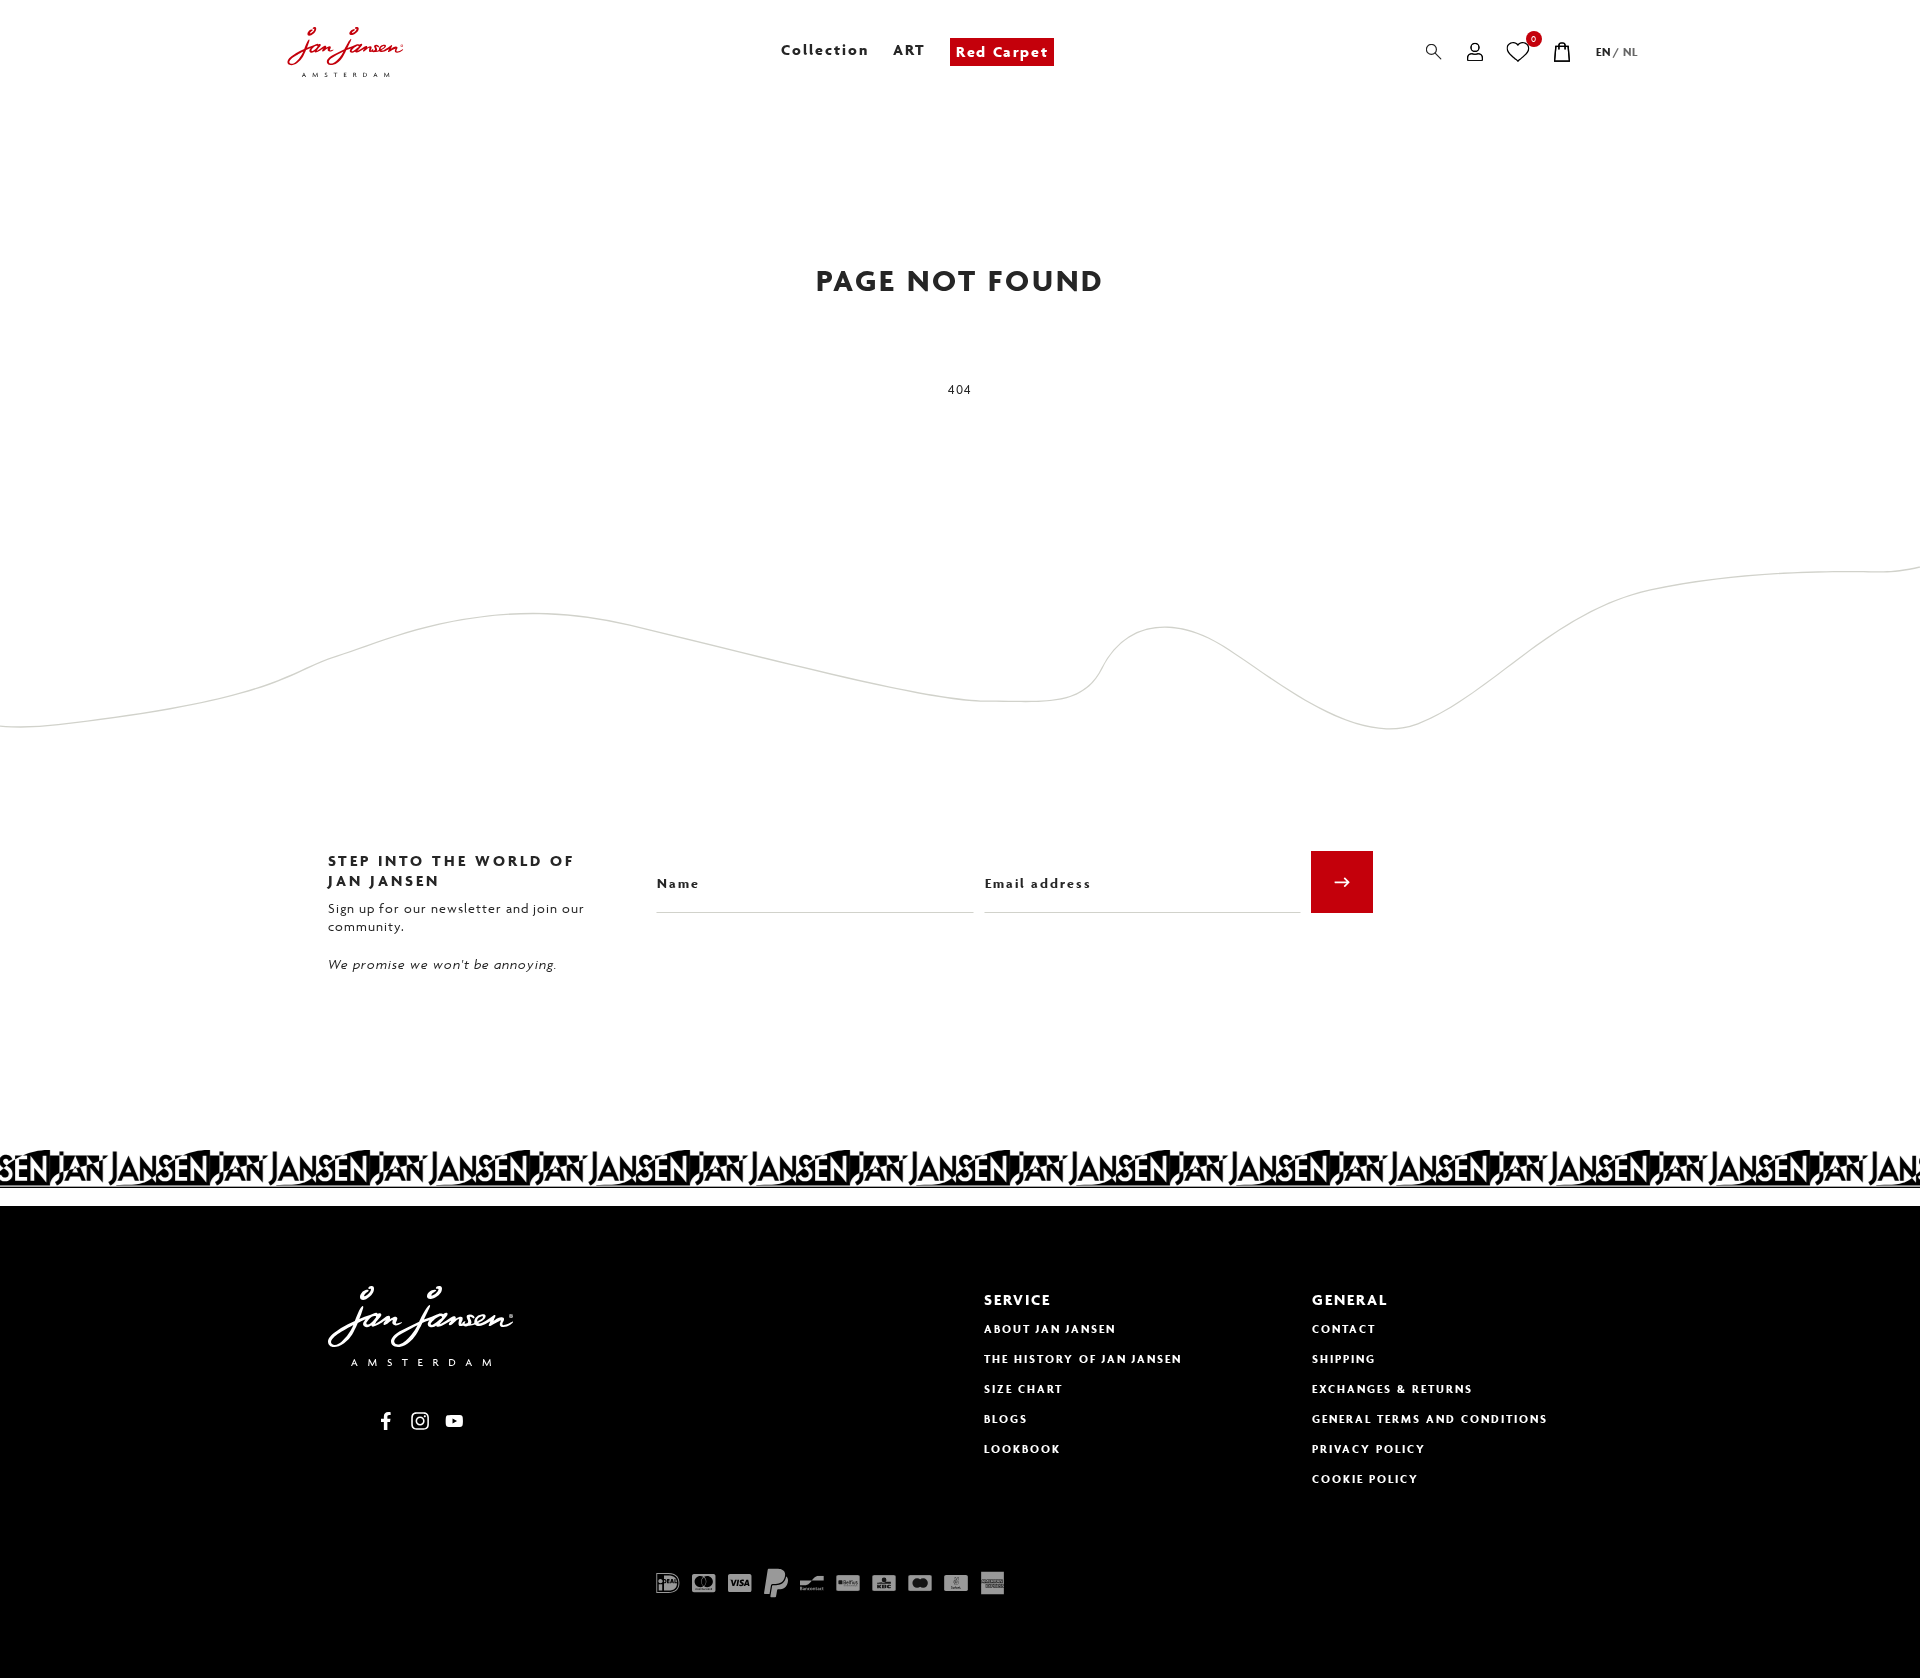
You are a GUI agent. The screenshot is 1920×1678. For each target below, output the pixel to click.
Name (675, 868)
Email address (1032, 868)
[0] (1518, 52)
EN (1603, 51)
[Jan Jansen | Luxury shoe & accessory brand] (345, 52)
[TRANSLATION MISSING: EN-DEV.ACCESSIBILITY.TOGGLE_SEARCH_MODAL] (1434, 52)
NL (1630, 51)
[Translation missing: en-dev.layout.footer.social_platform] (386, 1421)
